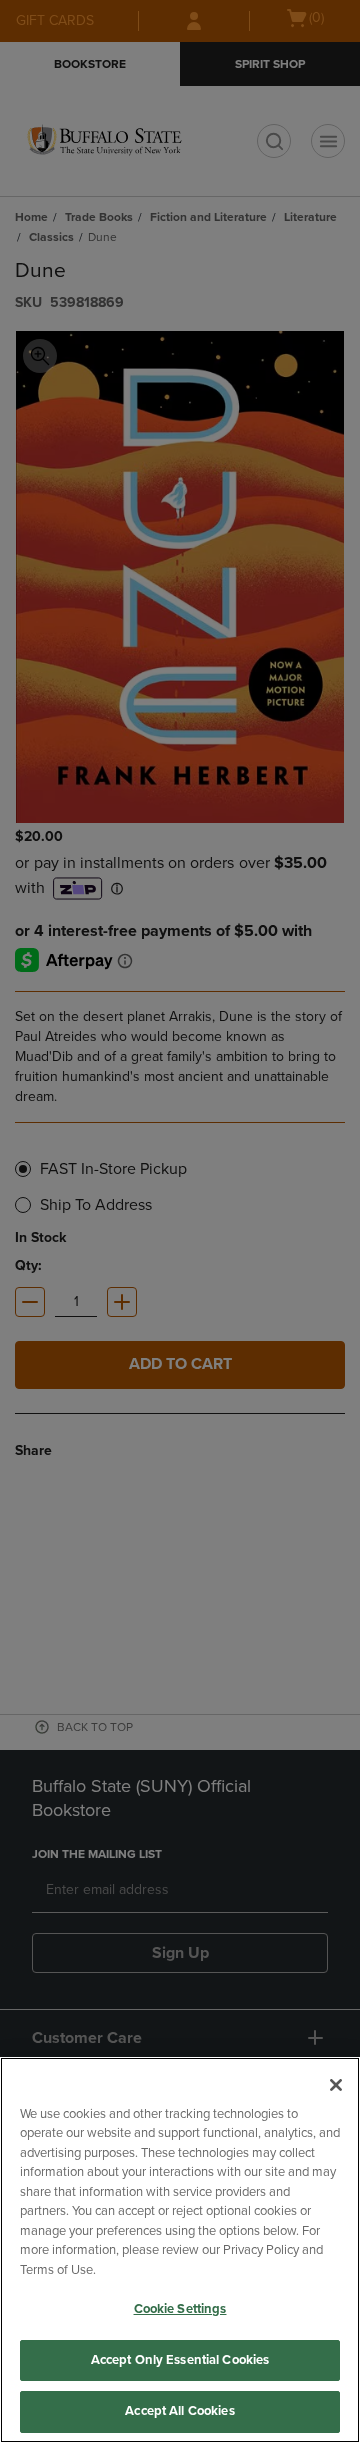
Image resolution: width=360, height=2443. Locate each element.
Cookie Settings (180, 2309)
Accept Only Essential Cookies (180, 2360)
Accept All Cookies (179, 2411)
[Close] (336, 2085)
